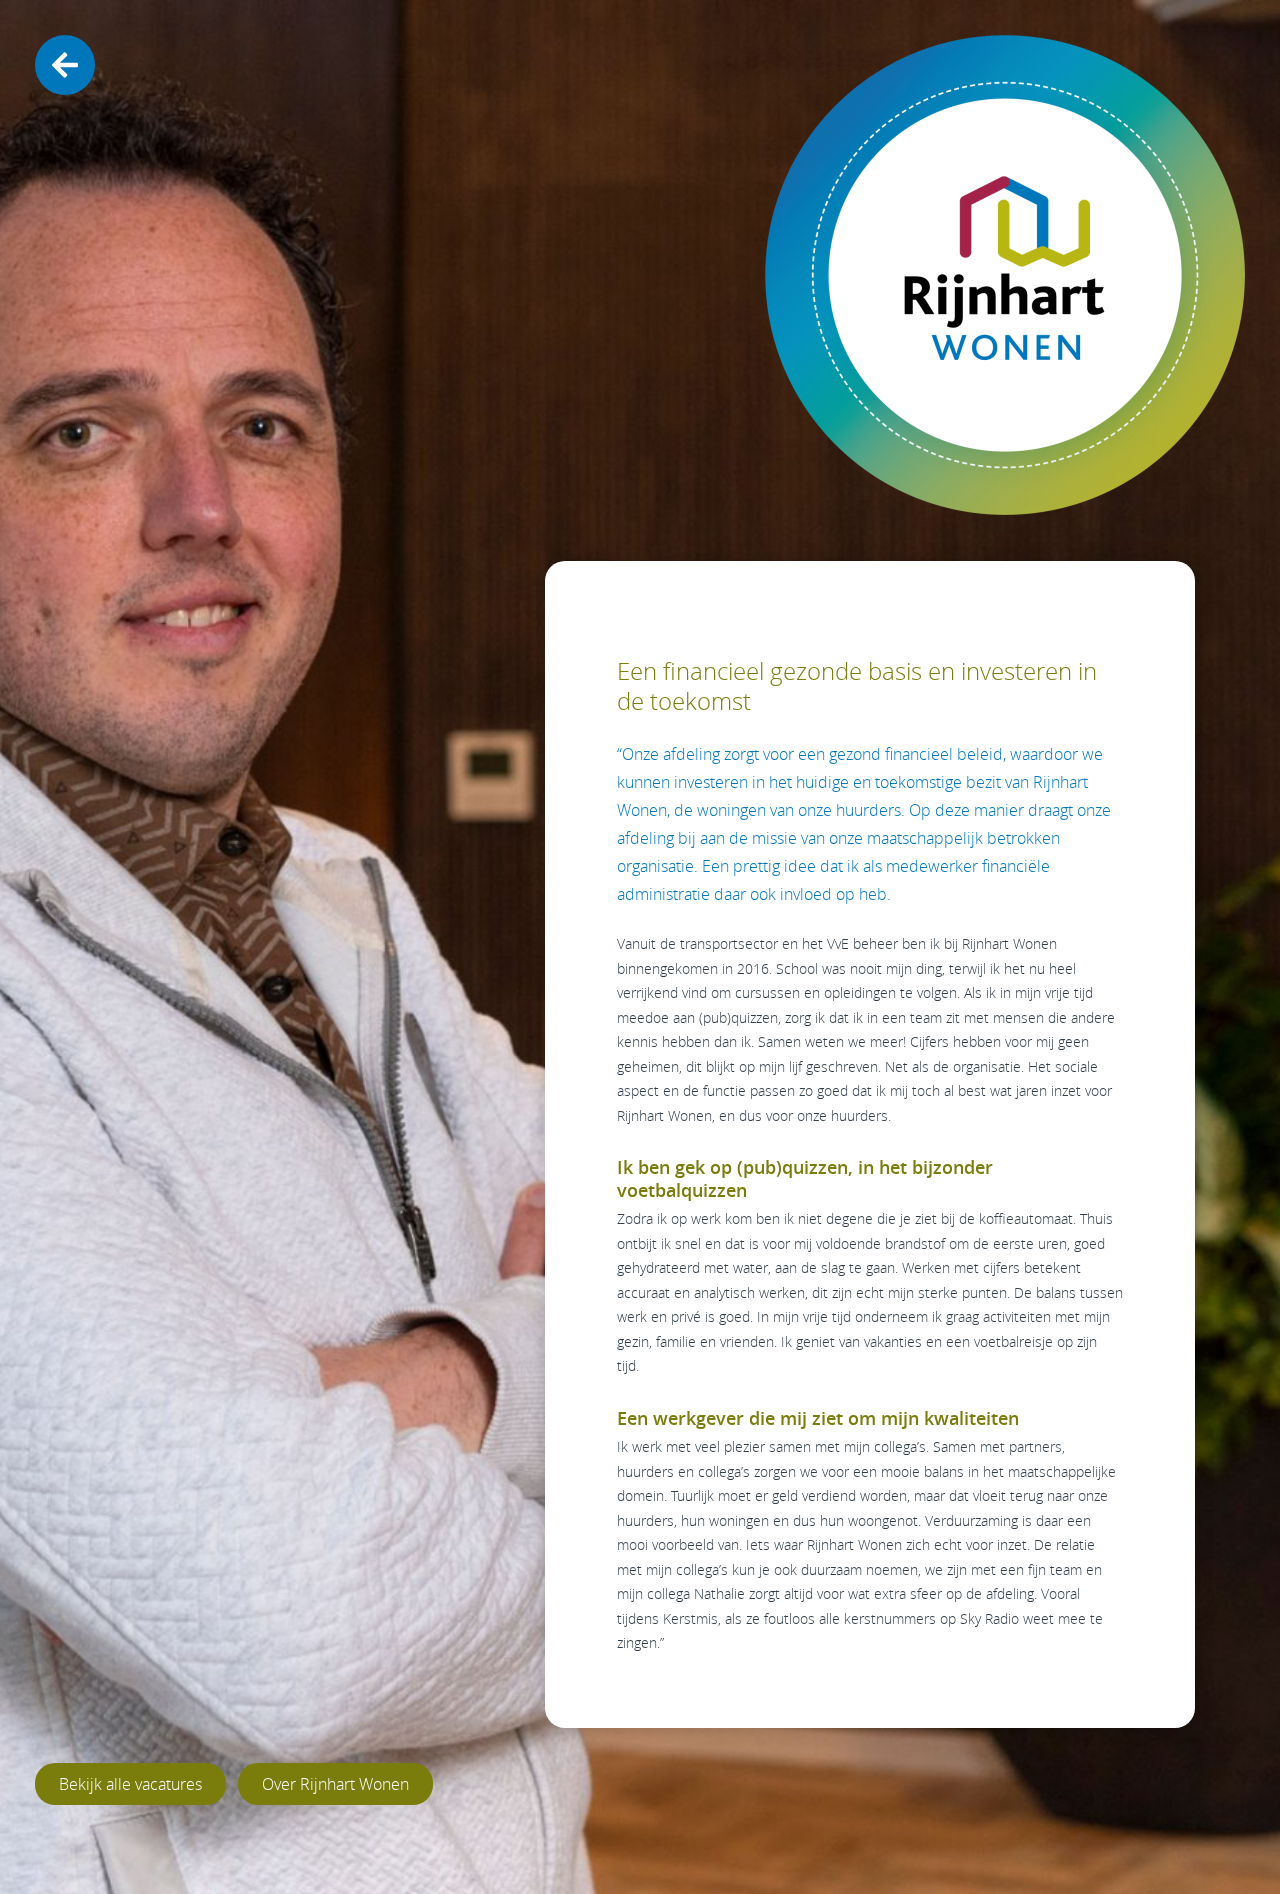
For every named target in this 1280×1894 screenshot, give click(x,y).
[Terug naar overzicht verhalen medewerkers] (65, 65)
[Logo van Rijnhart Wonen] (1005, 275)
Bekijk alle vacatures (130, 1784)
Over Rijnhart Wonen (335, 1784)
